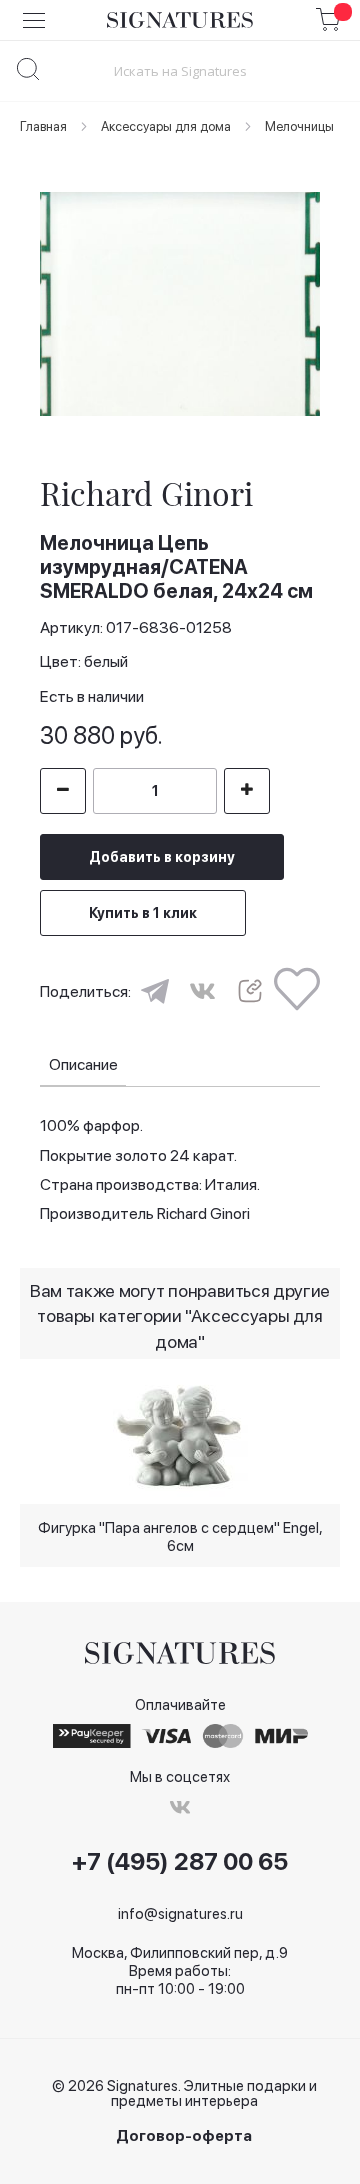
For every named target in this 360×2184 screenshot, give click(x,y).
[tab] (83, 1066)
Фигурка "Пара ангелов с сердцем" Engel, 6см (180, 1535)
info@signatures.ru (180, 1914)
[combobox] (180, 70)
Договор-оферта (184, 2136)
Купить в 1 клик (143, 913)
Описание (83, 1064)
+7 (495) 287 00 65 (180, 1862)
